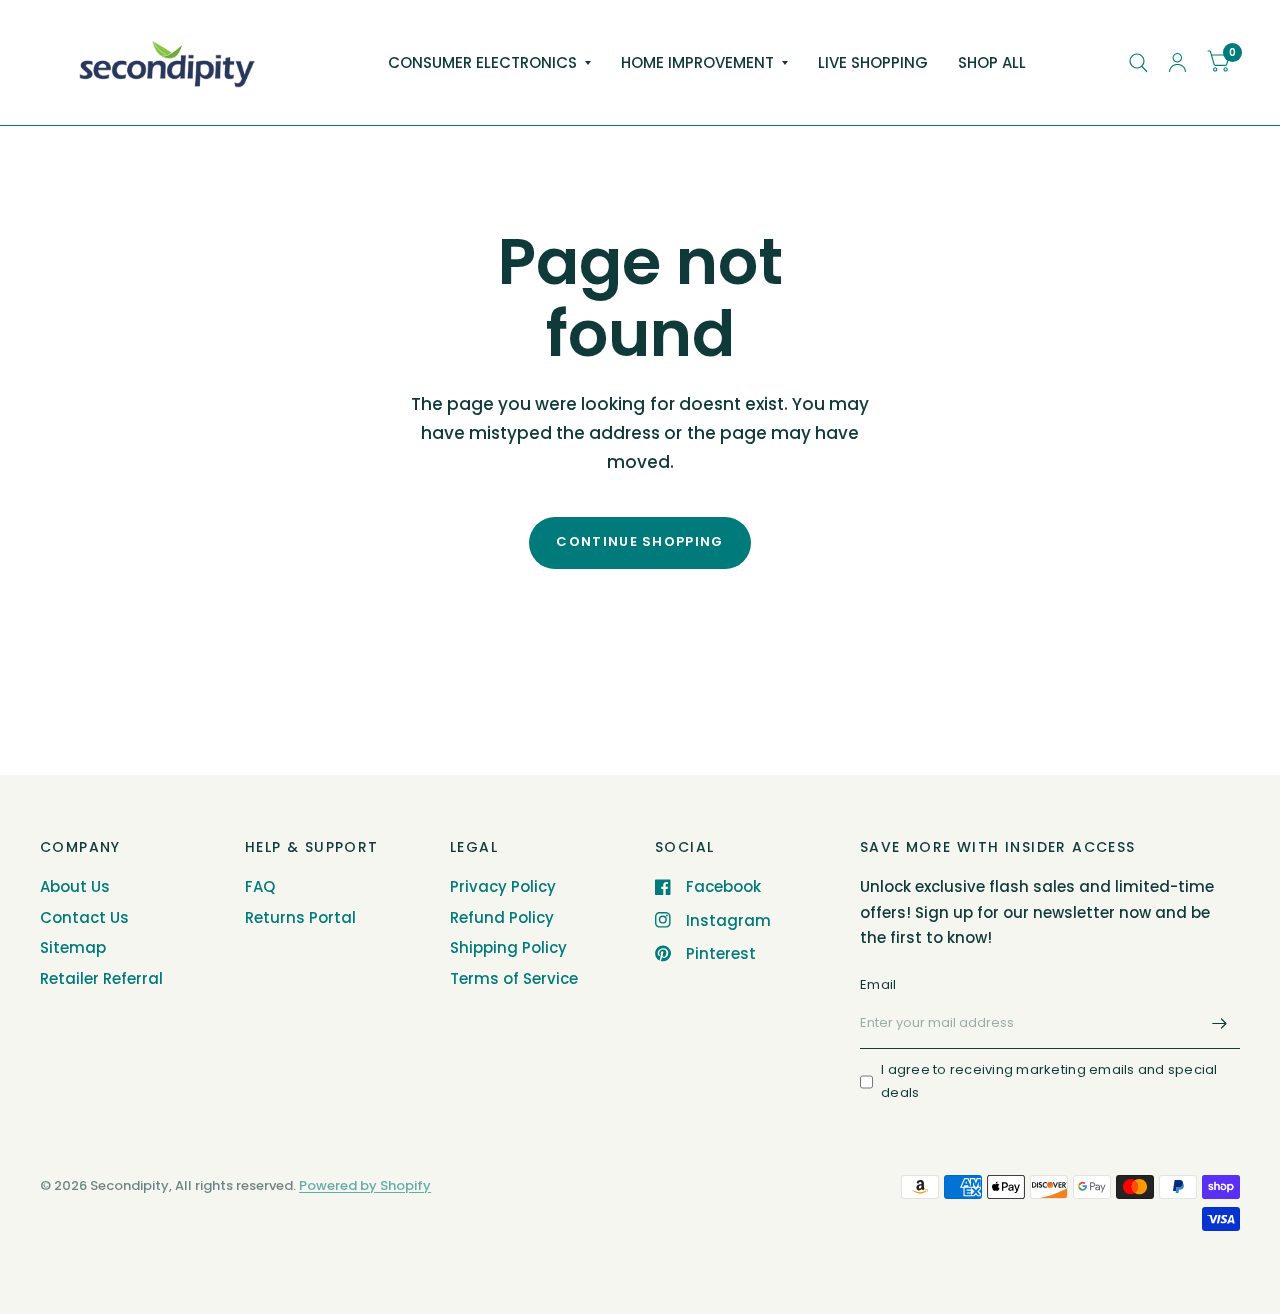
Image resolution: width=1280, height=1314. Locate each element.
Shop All (992, 62)
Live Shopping (873, 62)
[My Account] (1177, 62)
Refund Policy (502, 917)
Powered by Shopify (365, 1185)
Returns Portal (300, 917)
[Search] (1138, 62)
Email (878, 984)
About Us (75, 886)
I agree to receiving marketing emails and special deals (1049, 1081)
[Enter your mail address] (1220, 1023)
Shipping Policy (508, 947)
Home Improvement (697, 62)
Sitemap (73, 947)
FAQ (260, 886)
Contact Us (84, 917)
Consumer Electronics (482, 62)
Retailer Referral (101, 978)
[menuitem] (489, 63)
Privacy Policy (503, 886)
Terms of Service (514, 978)
